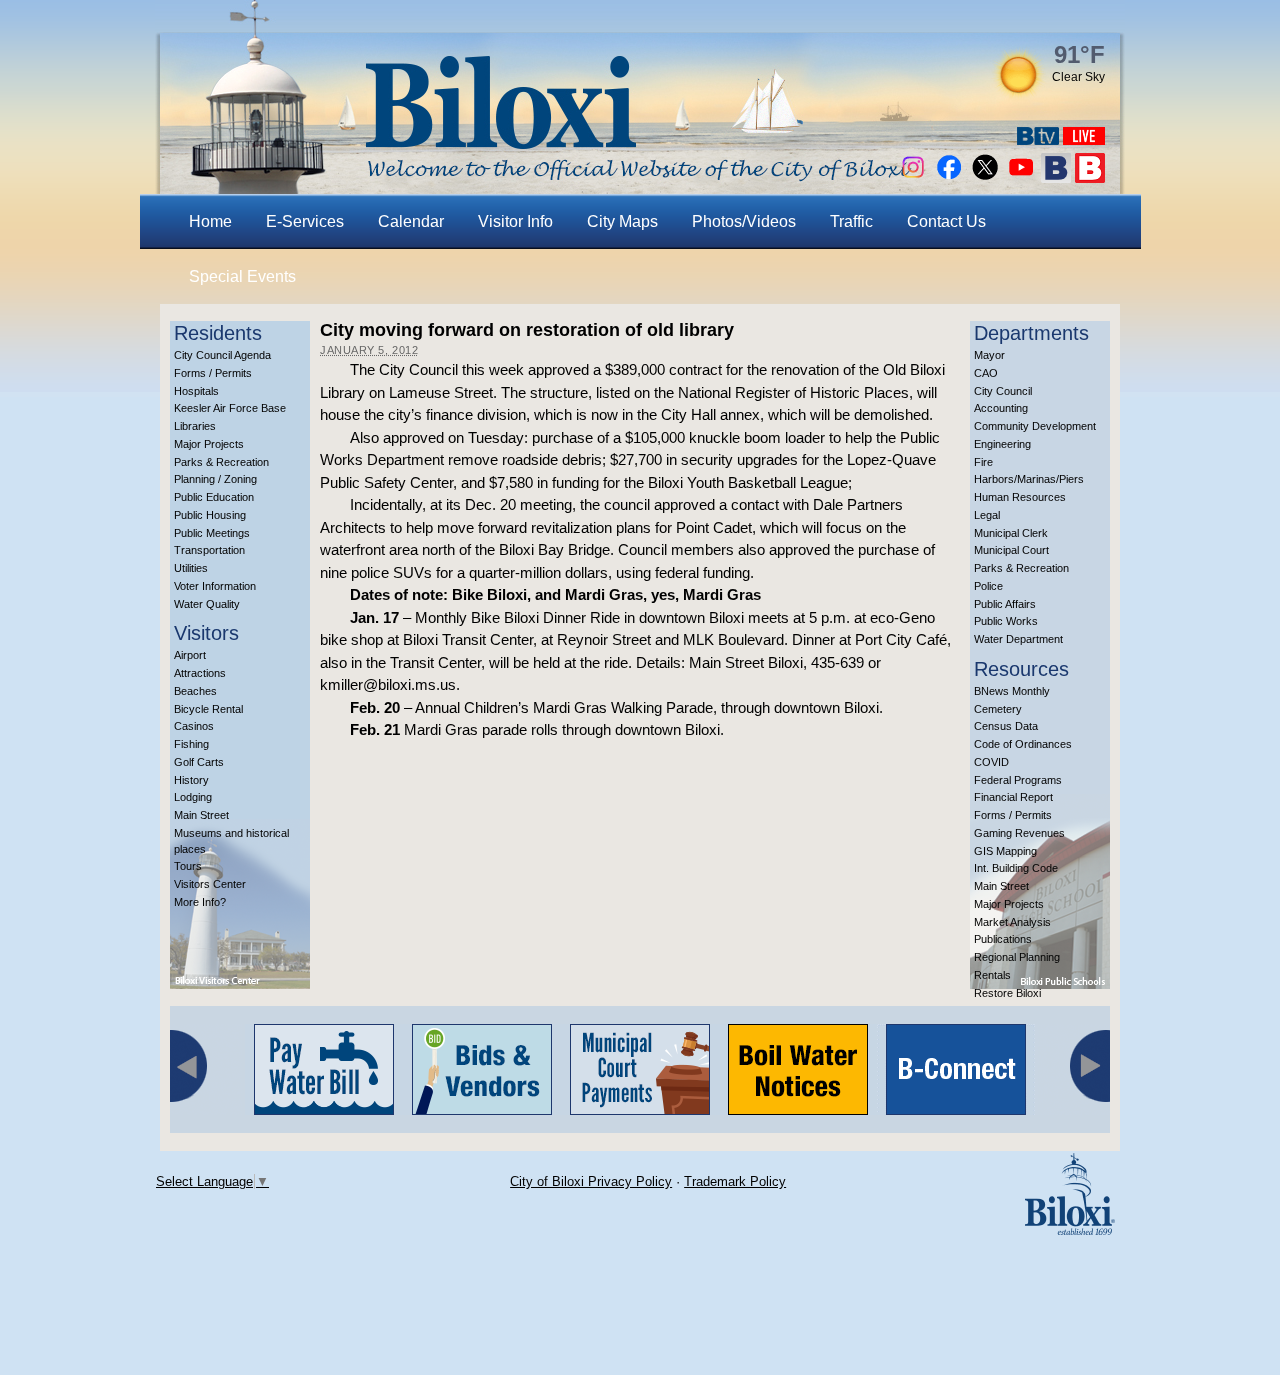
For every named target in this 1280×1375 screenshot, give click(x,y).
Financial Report (1013, 797)
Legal (987, 515)
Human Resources (1020, 497)
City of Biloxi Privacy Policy (591, 1181)
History (191, 780)
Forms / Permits (213, 373)
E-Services (305, 221)
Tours (188, 866)
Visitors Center (210, 884)
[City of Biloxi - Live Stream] (1084, 139)
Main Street (201, 815)
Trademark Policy (735, 1181)
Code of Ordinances (1023, 744)
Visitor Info (515, 221)
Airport (190, 655)
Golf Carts (199, 762)
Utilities (191, 568)
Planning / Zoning (215, 479)
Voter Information (215, 586)
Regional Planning (1017, 957)
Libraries (195, 426)
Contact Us (946, 221)
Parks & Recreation (221, 462)
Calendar (411, 221)
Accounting (1001, 408)
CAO (986, 373)
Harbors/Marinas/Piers (1029, 479)
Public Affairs (1005, 604)
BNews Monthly (1012, 691)
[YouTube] (1021, 177)
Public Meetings (212, 533)
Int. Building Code (1016, 868)
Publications (1003, 939)
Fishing (191, 744)
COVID (991, 762)
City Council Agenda (222, 355)
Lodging (193, 797)
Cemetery (998, 709)
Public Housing (210, 515)
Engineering (1002, 444)
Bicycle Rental (208, 709)
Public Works (1006, 621)
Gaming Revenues (1019, 833)
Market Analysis (1012, 922)
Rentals (992, 975)
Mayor (989, 355)
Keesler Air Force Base (230, 408)
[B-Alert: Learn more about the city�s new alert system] (1090, 177)
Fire (983, 462)
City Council (1003, 391)
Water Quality (207, 604)
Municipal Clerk (1011, 533)
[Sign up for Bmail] (1056, 177)
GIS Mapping (1005, 851)
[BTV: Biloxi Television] (1038, 139)
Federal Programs (1018, 780)
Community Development (1035, 426)
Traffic (851, 221)
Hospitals (196, 391)
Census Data (1006, 726)
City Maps (622, 221)
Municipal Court (1011, 550)
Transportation (209, 550)
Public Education (214, 497)
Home (210, 221)
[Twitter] (985, 177)
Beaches (195, 691)
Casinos (194, 726)
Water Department (1018, 639)
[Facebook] (949, 177)
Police (988, 586)
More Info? (200, 902)
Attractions (200, 673)
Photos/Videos (744, 221)
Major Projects (209, 444)
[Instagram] (913, 177)
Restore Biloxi (1007, 993)
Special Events (242, 276)
